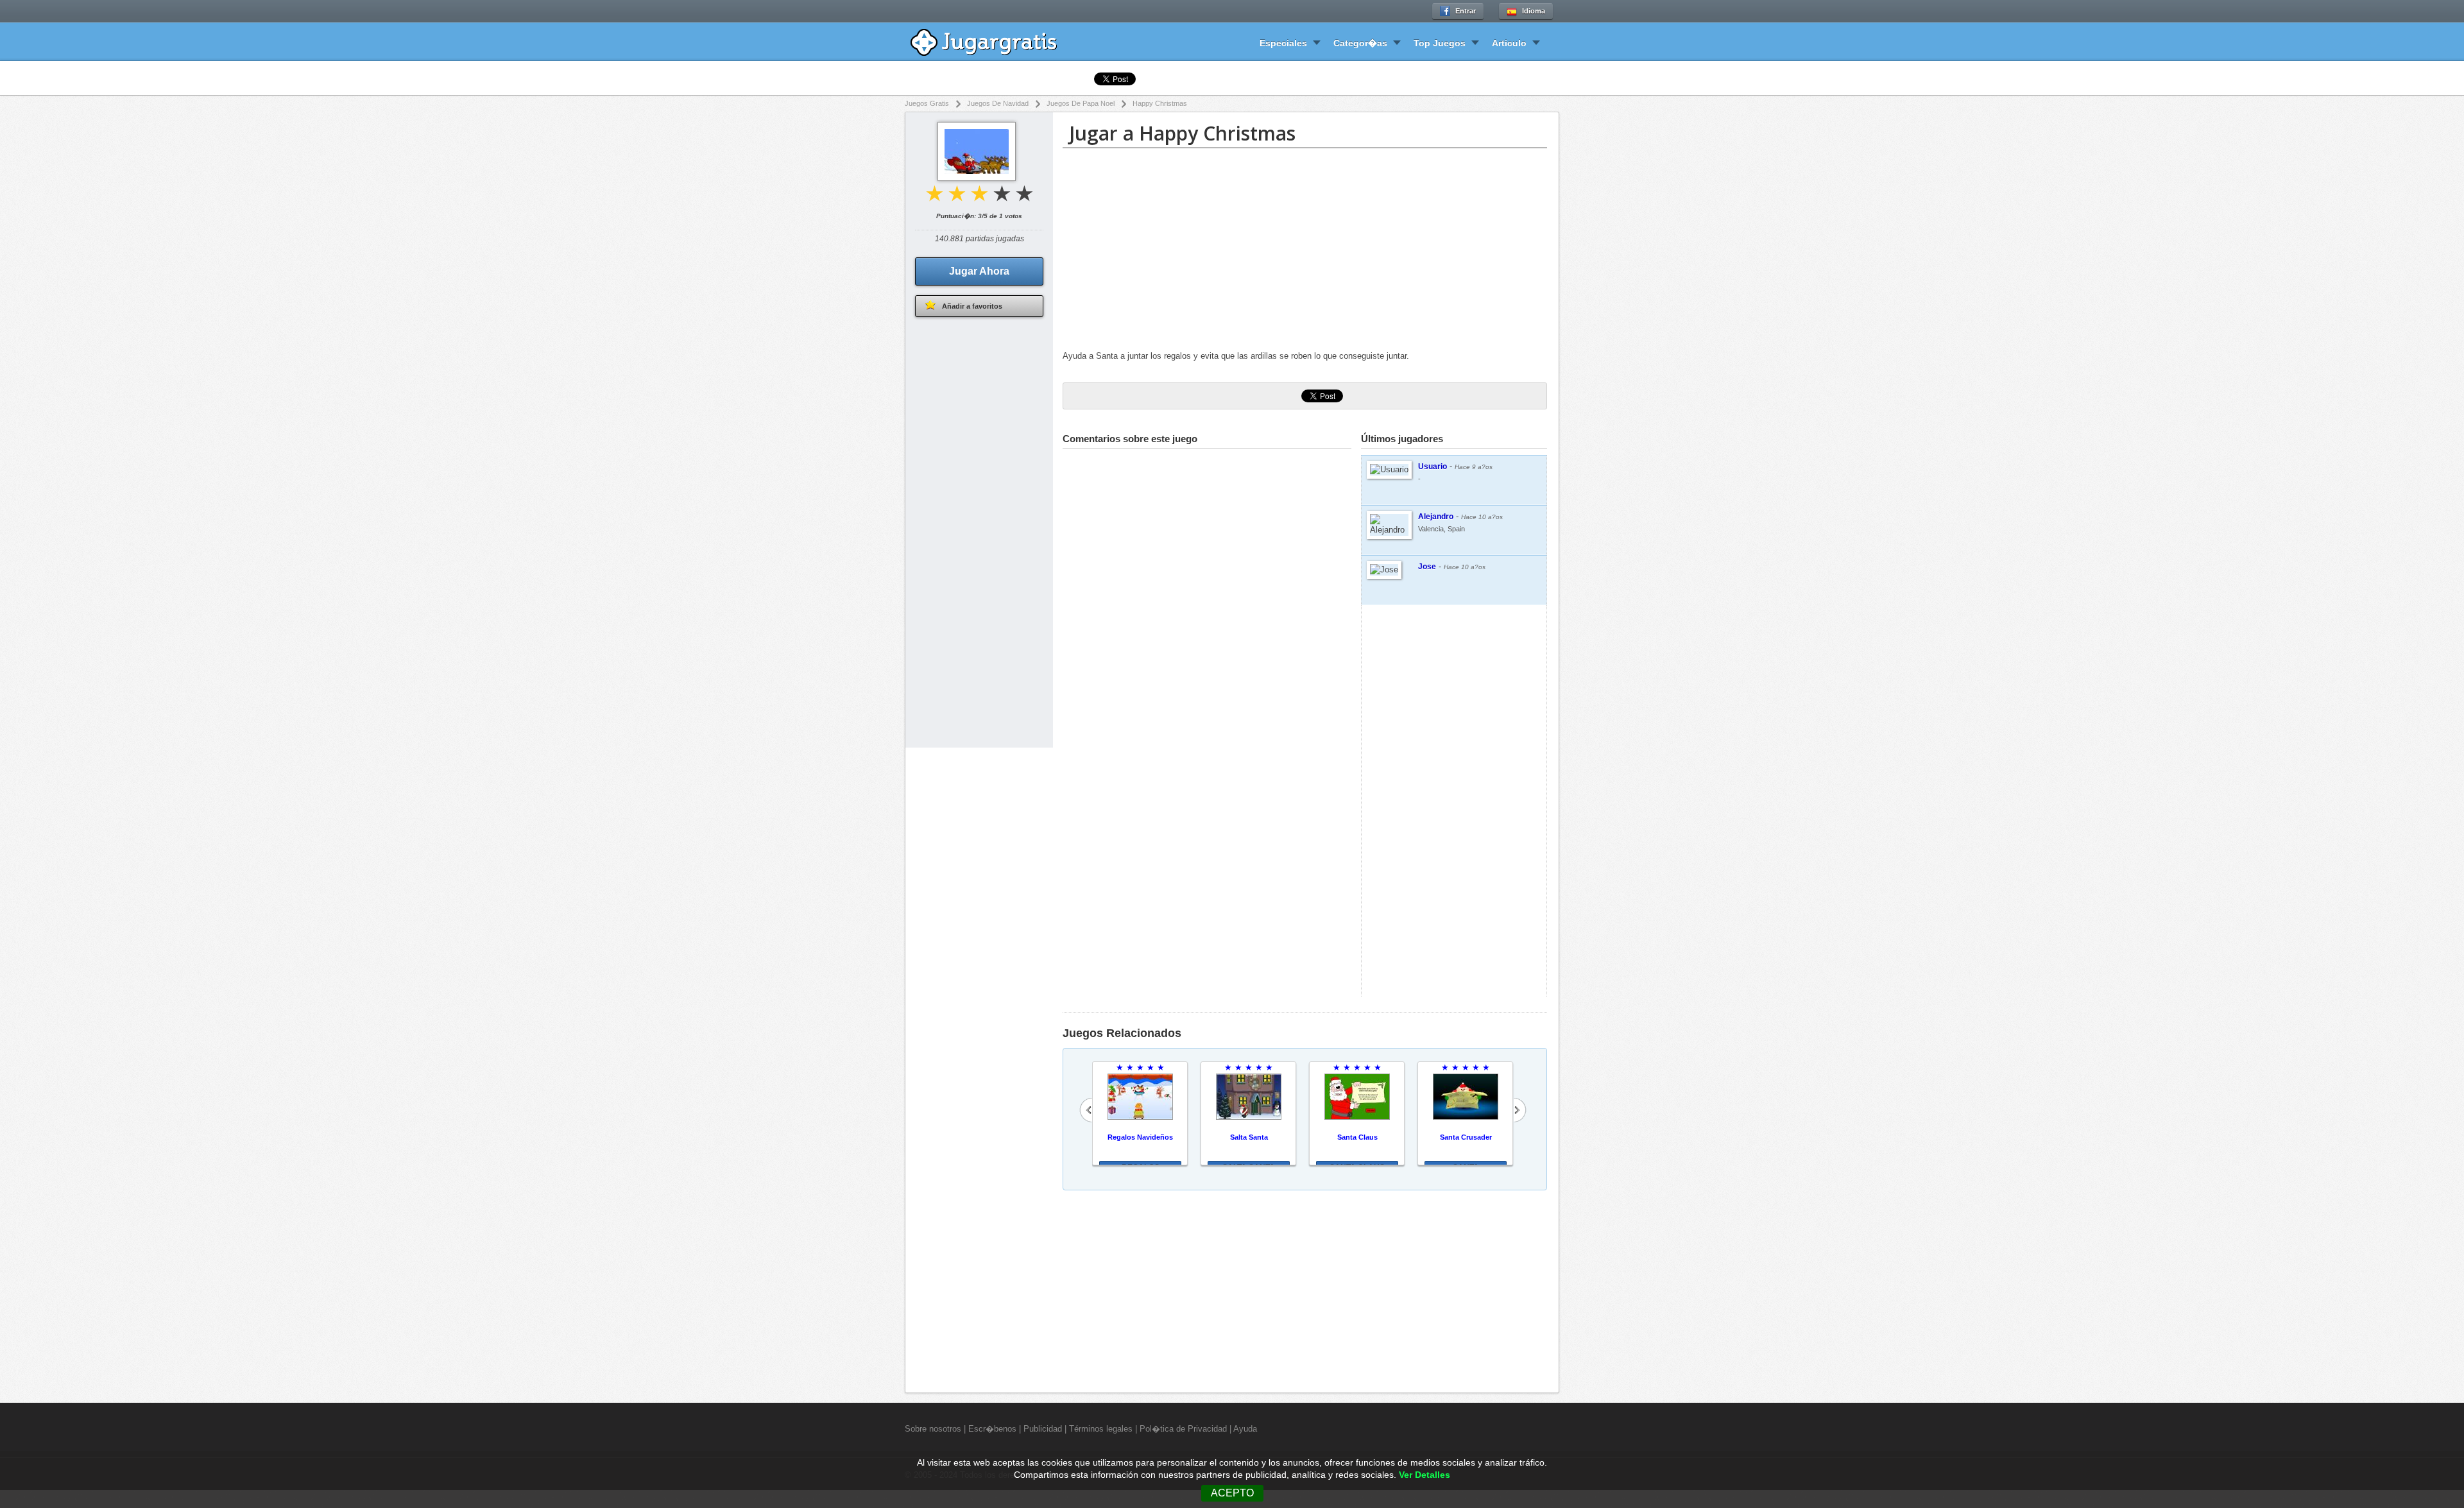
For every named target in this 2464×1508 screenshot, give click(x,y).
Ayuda (1245, 1429)
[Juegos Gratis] (993, 41)
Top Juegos (1440, 43)
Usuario (1433, 467)
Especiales (1283, 43)
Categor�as (1360, 43)
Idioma (1534, 11)
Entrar (1466, 11)
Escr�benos (992, 1429)
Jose (1427, 567)
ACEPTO (1232, 1493)
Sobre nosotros (933, 1429)
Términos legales (1101, 1429)
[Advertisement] (1305, 251)
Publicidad (1043, 1429)
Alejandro (1436, 517)
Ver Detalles (1425, 1475)
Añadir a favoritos (972, 306)
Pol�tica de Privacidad (1183, 1429)
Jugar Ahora (979, 271)
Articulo (1509, 43)
